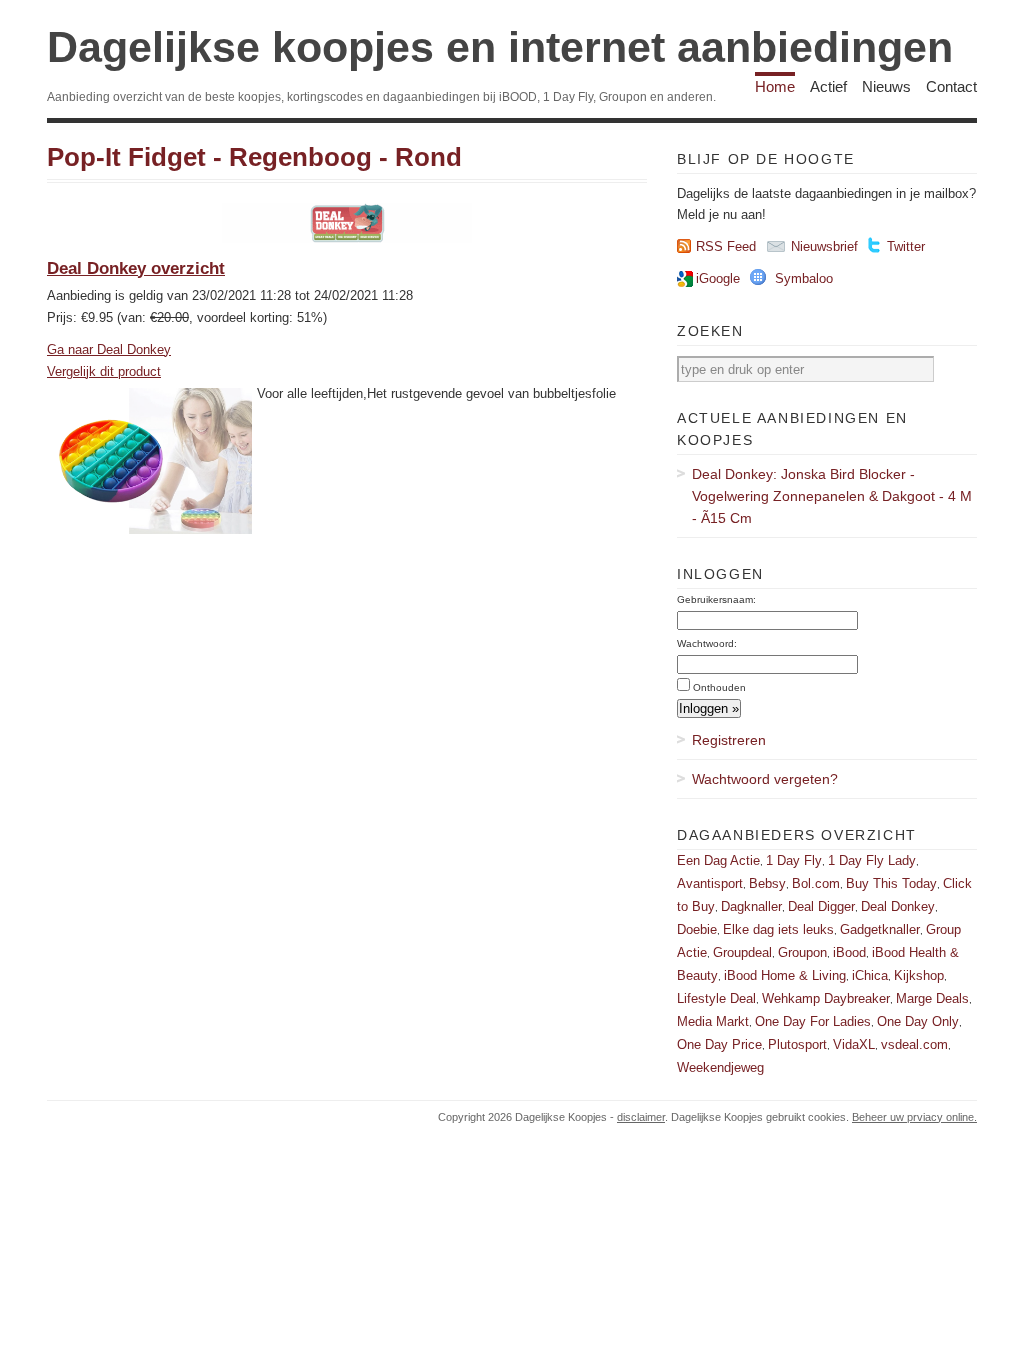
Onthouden (719, 687)
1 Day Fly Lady (872, 860)
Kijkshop (919, 975)
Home (775, 86)
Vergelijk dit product (104, 371)
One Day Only (918, 1021)
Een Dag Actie (718, 860)
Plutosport (797, 1044)
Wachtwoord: (707, 643)
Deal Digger (821, 906)
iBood (849, 952)
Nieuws (886, 86)
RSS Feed (726, 246)
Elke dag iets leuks (778, 929)
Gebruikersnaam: (716, 599)
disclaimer (641, 1117)
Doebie (697, 929)
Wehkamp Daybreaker (826, 998)
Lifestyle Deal (716, 998)
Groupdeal (742, 952)
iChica (870, 975)
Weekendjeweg (720, 1067)
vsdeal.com (914, 1044)
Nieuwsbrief (824, 246)
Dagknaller (751, 906)
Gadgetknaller (880, 929)
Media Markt (713, 1021)
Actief (828, 86)
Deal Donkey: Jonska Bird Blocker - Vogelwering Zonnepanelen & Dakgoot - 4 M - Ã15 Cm (832, 496)
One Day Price (719, 1044)
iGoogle (718, 278)
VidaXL (854, 1044)
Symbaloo (804, 278)
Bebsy (767, 883)
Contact (951, 86)
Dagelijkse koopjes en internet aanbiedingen (500, 47)
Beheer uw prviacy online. (914, 1117)
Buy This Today (891, 883)
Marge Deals (932, 998)
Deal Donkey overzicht (136, 268)
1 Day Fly (794, 860)
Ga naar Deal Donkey (109, 349)
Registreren (729, 740)
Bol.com (816, 883)
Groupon (802, 952)
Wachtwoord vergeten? (765, 779)
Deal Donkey (898, 906)
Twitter (906, 246)
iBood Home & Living (785, 975)
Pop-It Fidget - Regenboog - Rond (254, 157)
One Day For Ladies (813, 1021)
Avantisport (710, 883)
